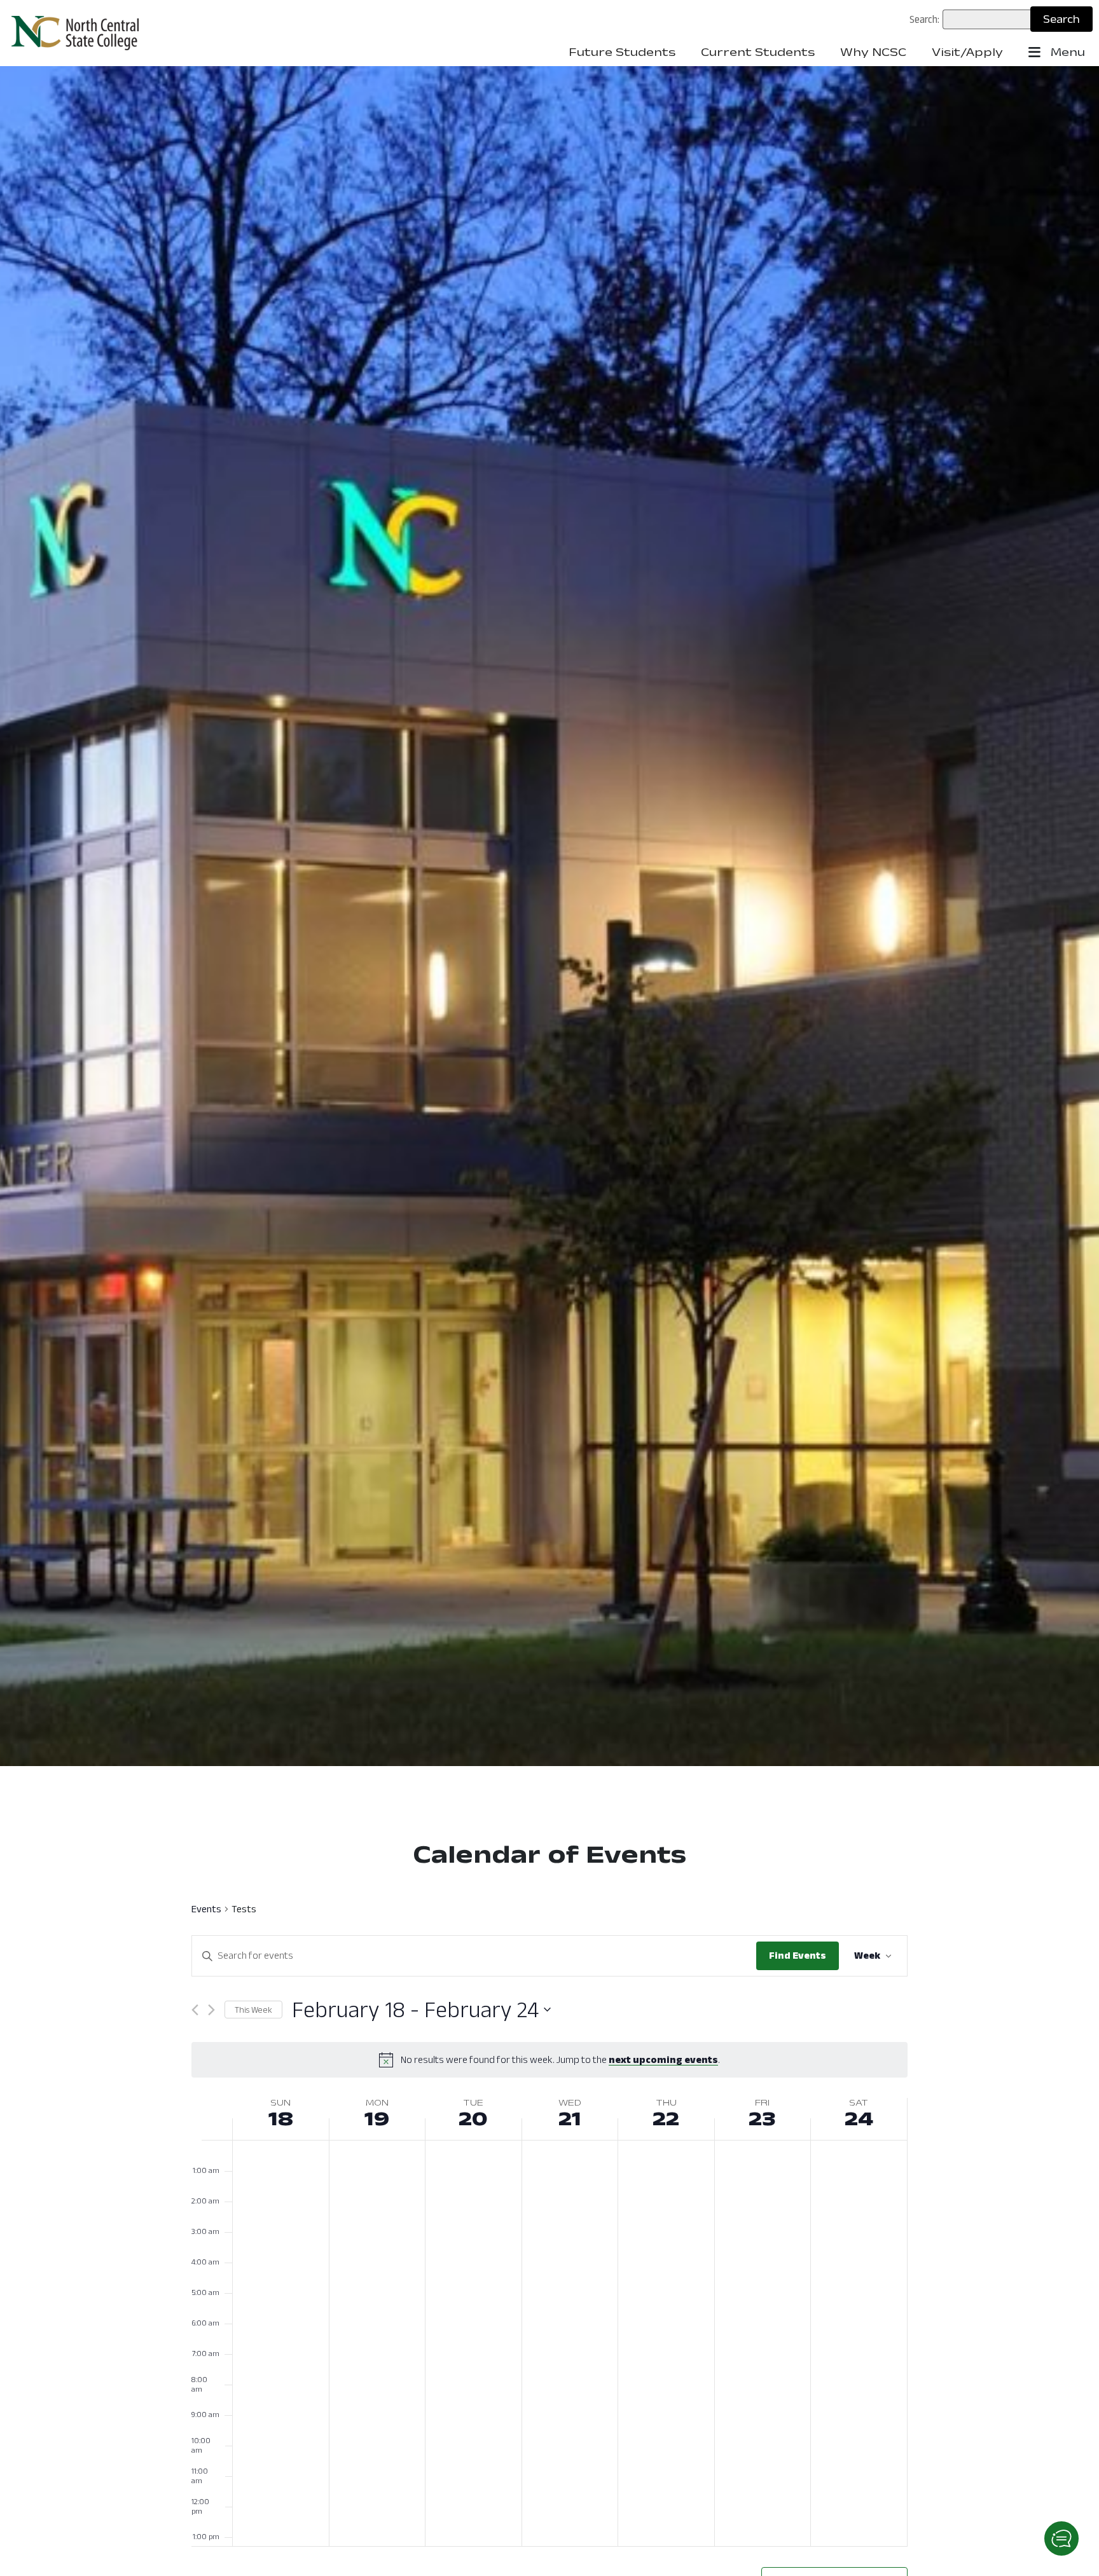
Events (206, 1909)
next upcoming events (663, 2059)
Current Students (758, 52)
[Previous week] (195, 2010)
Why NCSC (873, 52)
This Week (253, 2010)
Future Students (622, 52)
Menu (1066, 52)
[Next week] (211, 2010)
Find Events (798, 1955)
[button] (1061, 2538)
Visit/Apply (967, 52)
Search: (924, 19)
